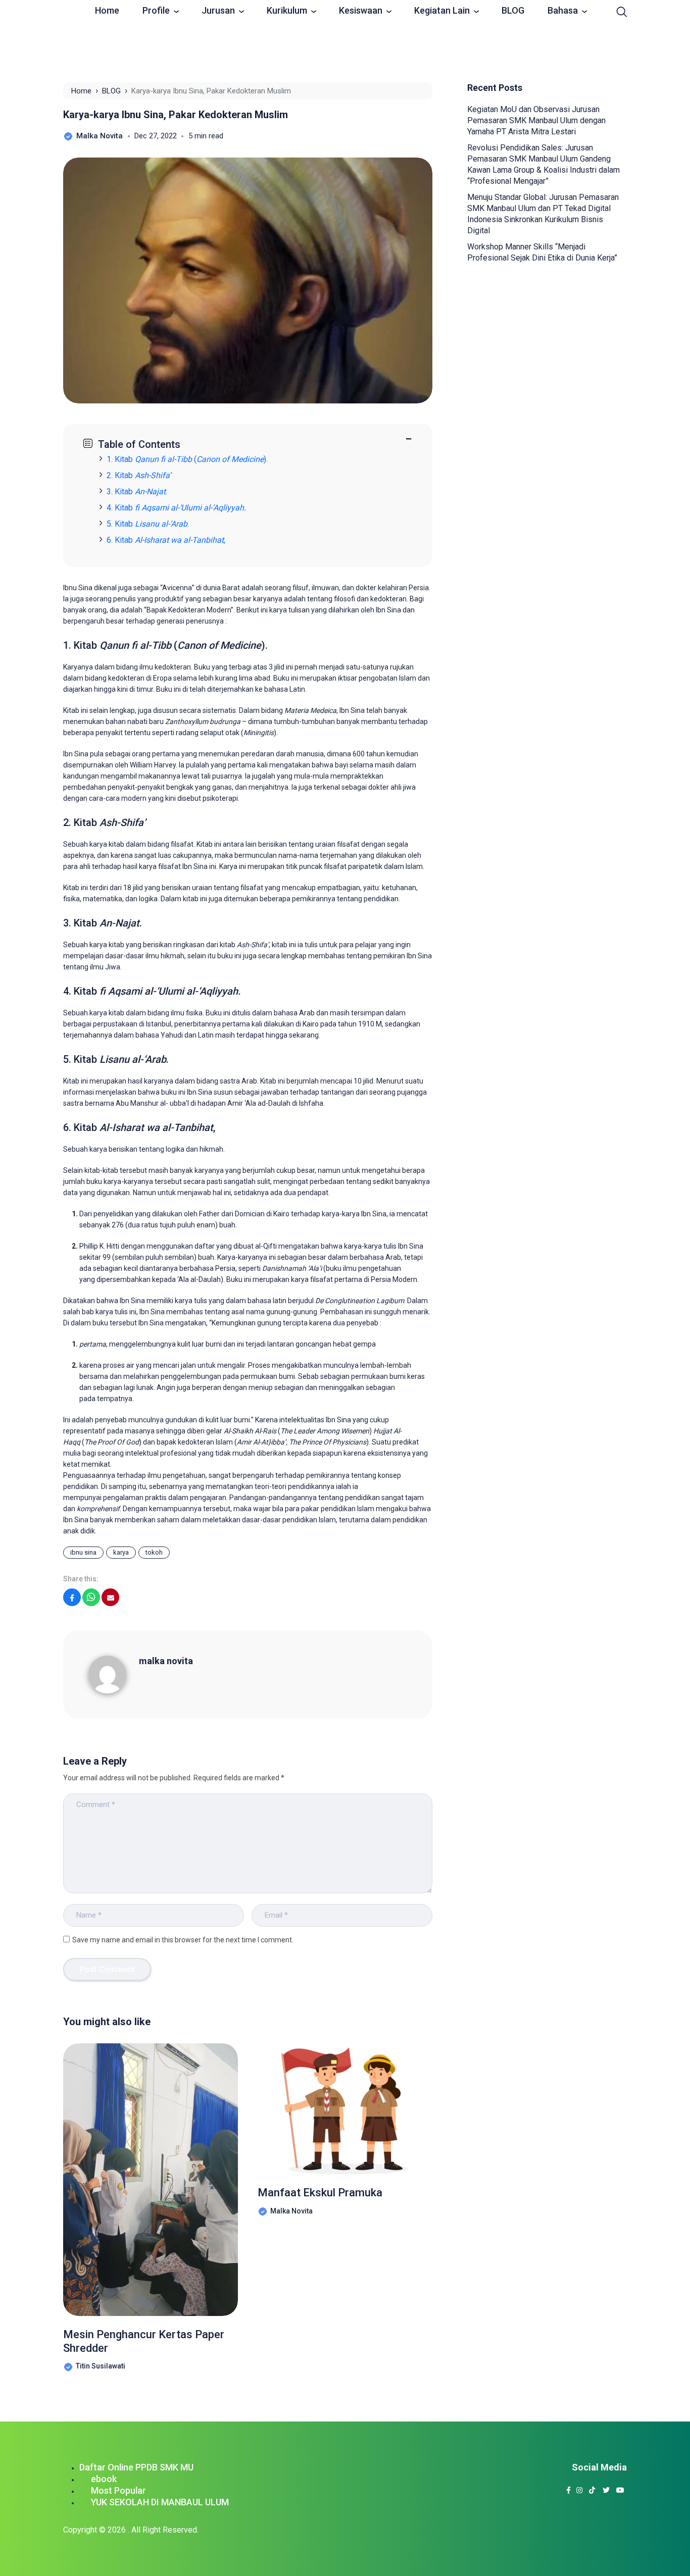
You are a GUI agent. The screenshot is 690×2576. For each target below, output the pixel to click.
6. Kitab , (167, 540)
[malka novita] (114, 1674)
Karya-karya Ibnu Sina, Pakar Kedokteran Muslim (176, 115)
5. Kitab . (148, 524)
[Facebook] (569, 2487)
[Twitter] (606, 2487)
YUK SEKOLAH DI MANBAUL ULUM (160, 2502)
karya (121, 1552)
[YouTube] (621, 2487)
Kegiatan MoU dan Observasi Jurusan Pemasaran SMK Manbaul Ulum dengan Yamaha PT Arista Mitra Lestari (536, 120)
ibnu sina (83, 1552)
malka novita (166, 1661)
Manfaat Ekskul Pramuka (320, 2193)
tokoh (154, 1552)
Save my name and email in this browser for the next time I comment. (183, 1940)
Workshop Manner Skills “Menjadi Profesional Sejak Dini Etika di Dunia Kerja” (542, 252)
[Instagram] (580, 2487)
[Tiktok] (592, 2487)
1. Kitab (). (187, 459)
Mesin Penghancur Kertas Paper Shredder (144, 2341)
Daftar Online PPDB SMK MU (136, 2467)
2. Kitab (139, 475)
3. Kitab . (137, 492)
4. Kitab (176, 508)
